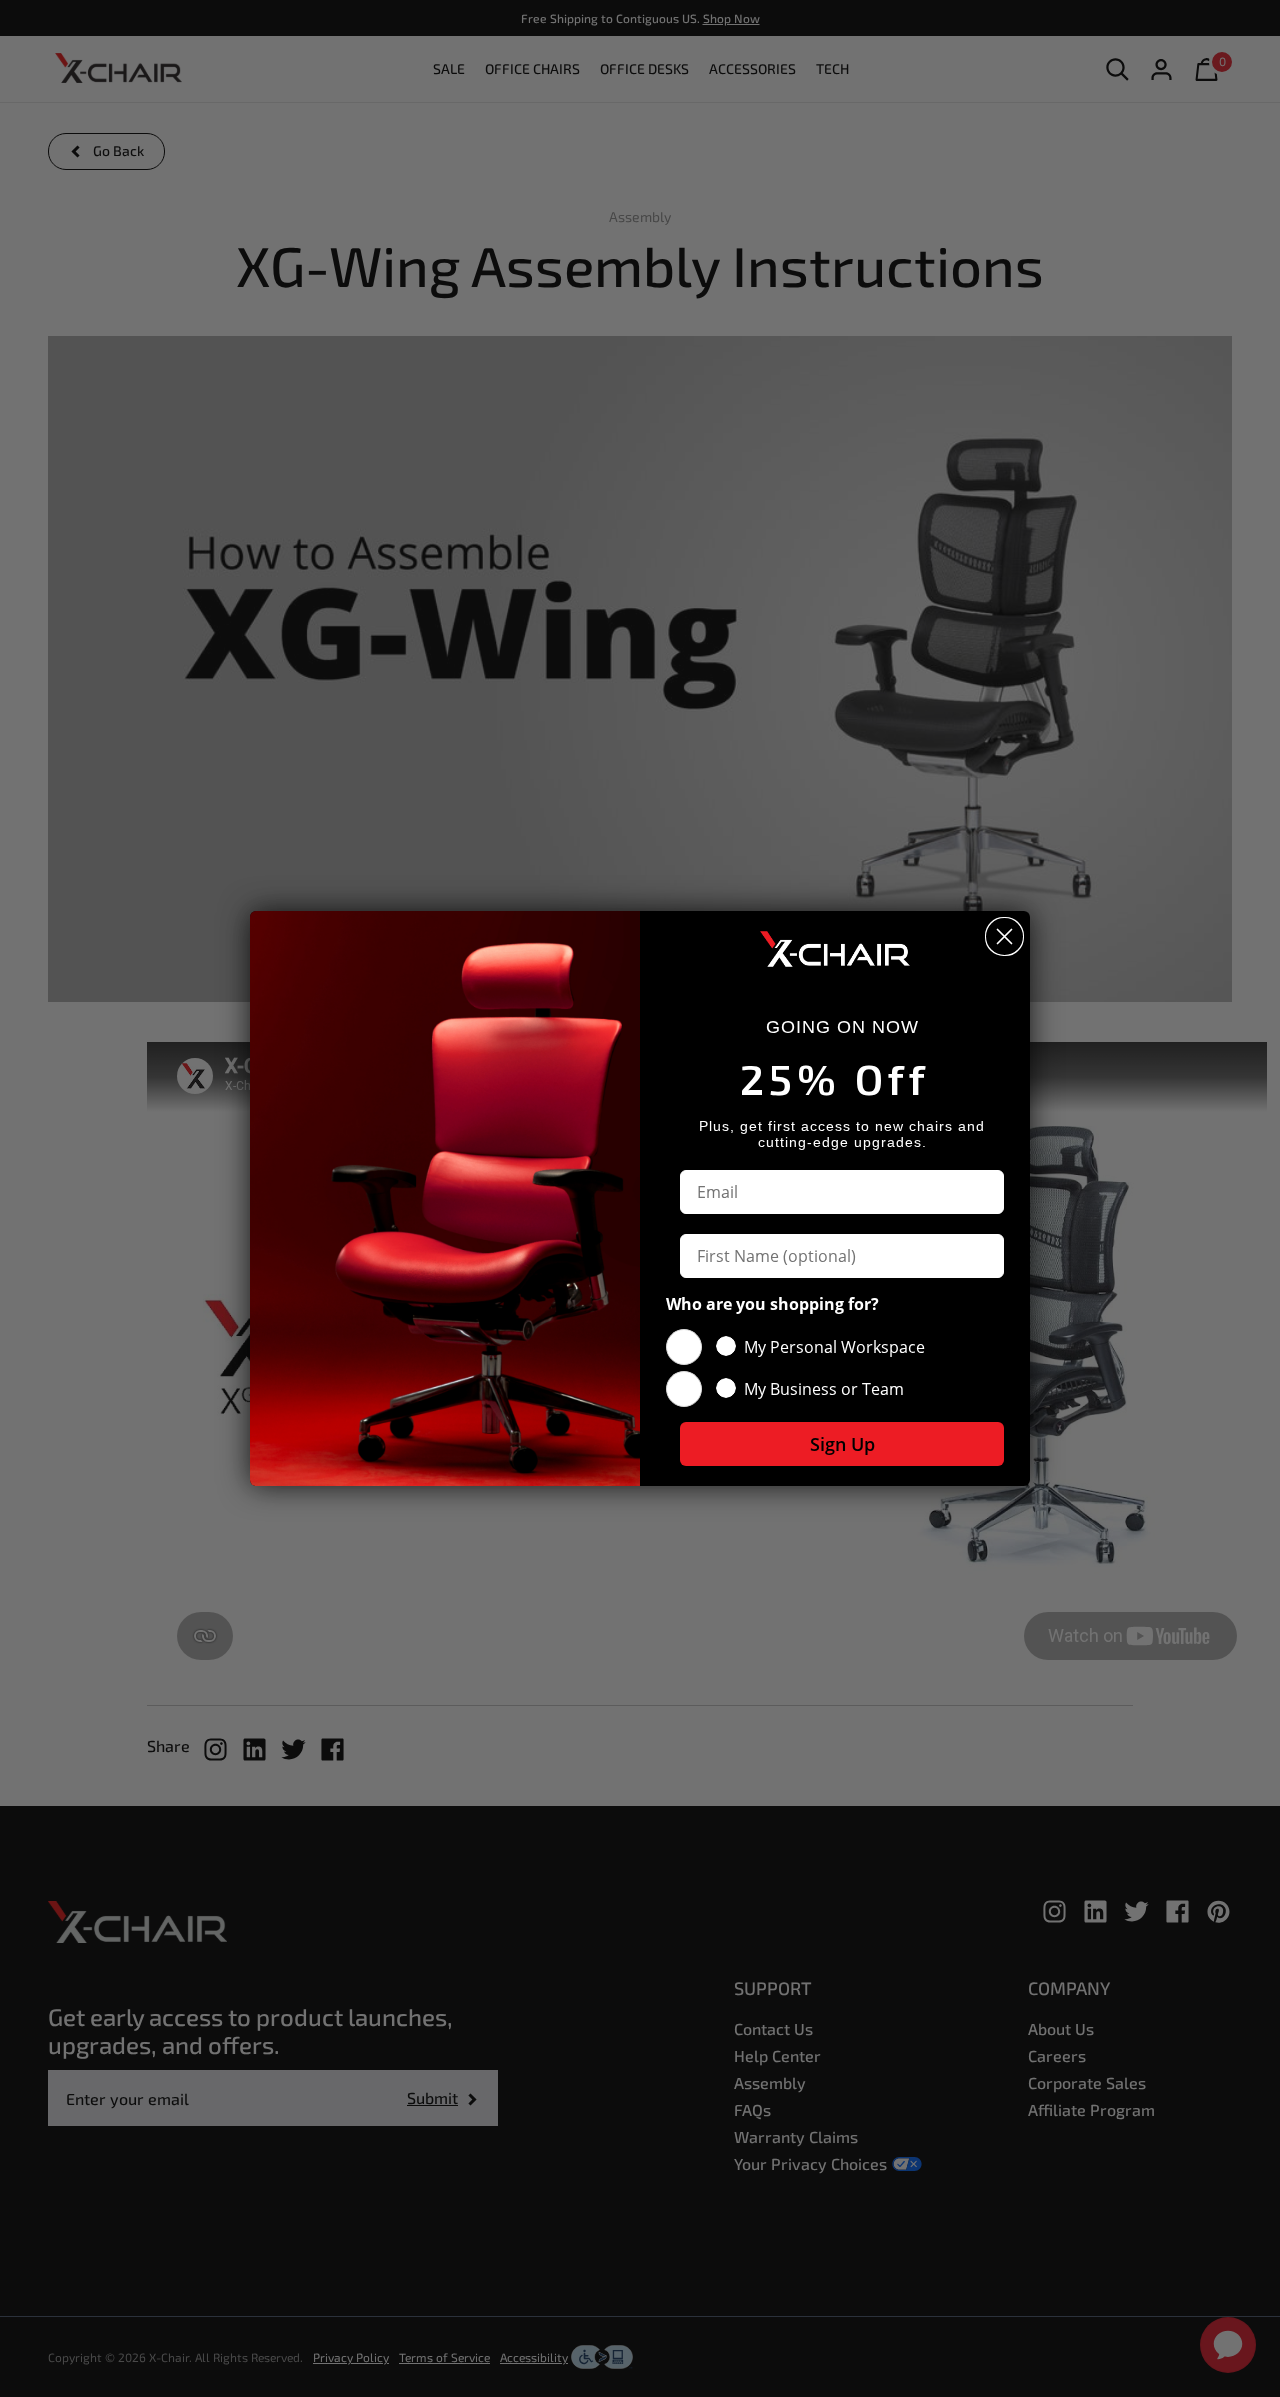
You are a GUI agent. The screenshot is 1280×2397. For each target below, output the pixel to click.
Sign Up (842, 1444)
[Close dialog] (1004, 936)
